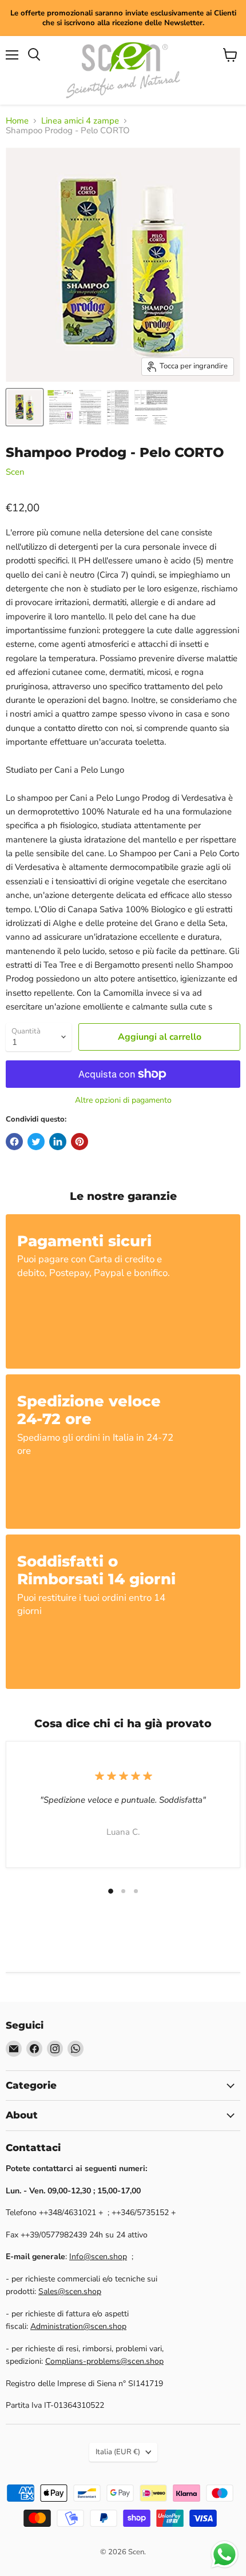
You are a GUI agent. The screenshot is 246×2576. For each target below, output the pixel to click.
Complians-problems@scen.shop (104, 2361)
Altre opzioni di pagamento (123, 1100)
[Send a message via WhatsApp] (225, 2555)
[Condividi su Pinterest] (80, 1142)
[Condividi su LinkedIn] (58, 1142)
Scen (15, 472)
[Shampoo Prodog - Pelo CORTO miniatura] (25, 407)
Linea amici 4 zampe (80, 121)
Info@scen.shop (98, 2257)
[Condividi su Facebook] (14, 1142)
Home (17, 121)
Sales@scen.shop (70, 2291)
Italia (118, 2452)
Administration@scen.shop (78, 2326)
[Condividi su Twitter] (36, 1142)
